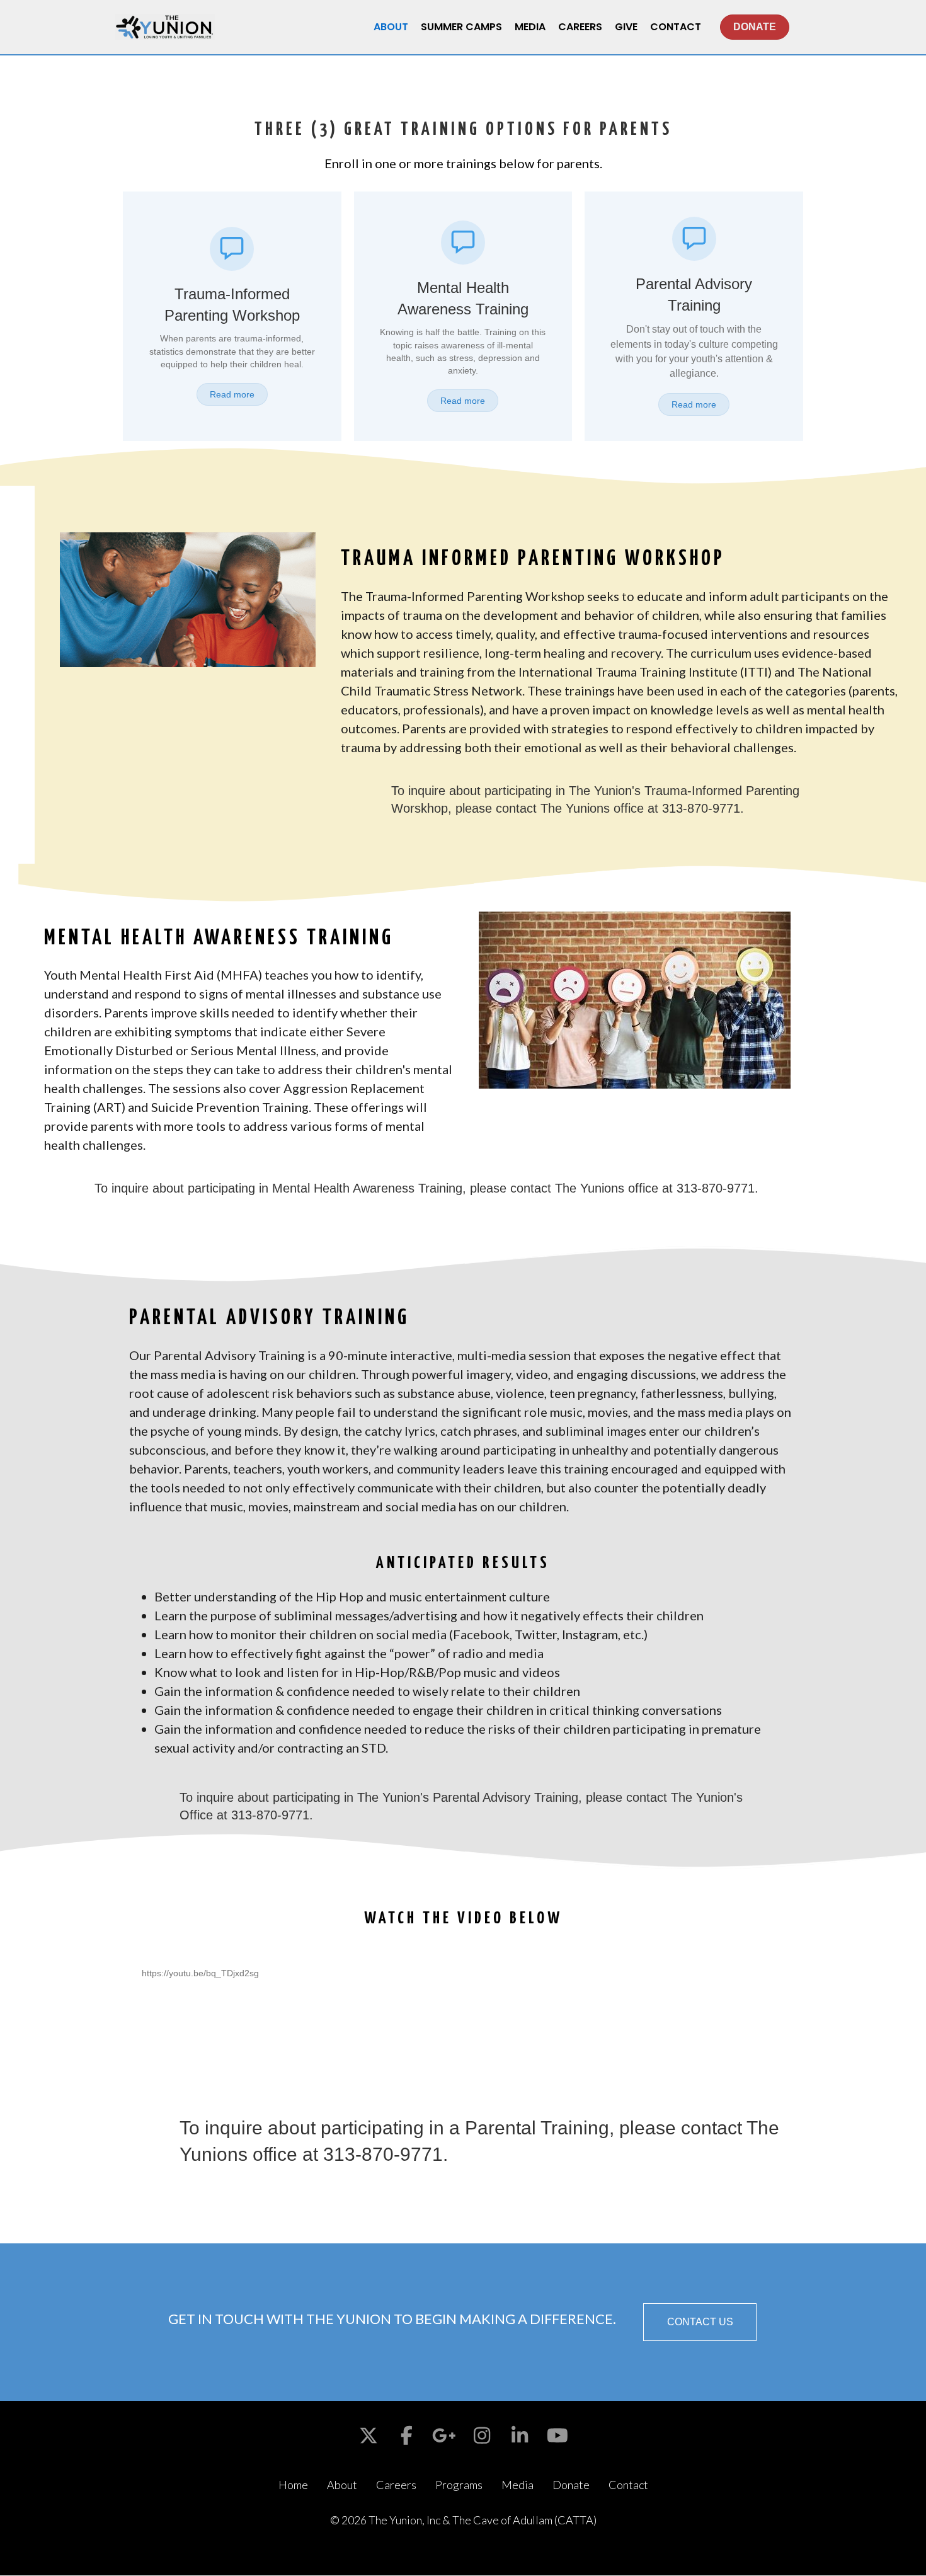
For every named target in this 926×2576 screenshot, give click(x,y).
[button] (700, 2322)
